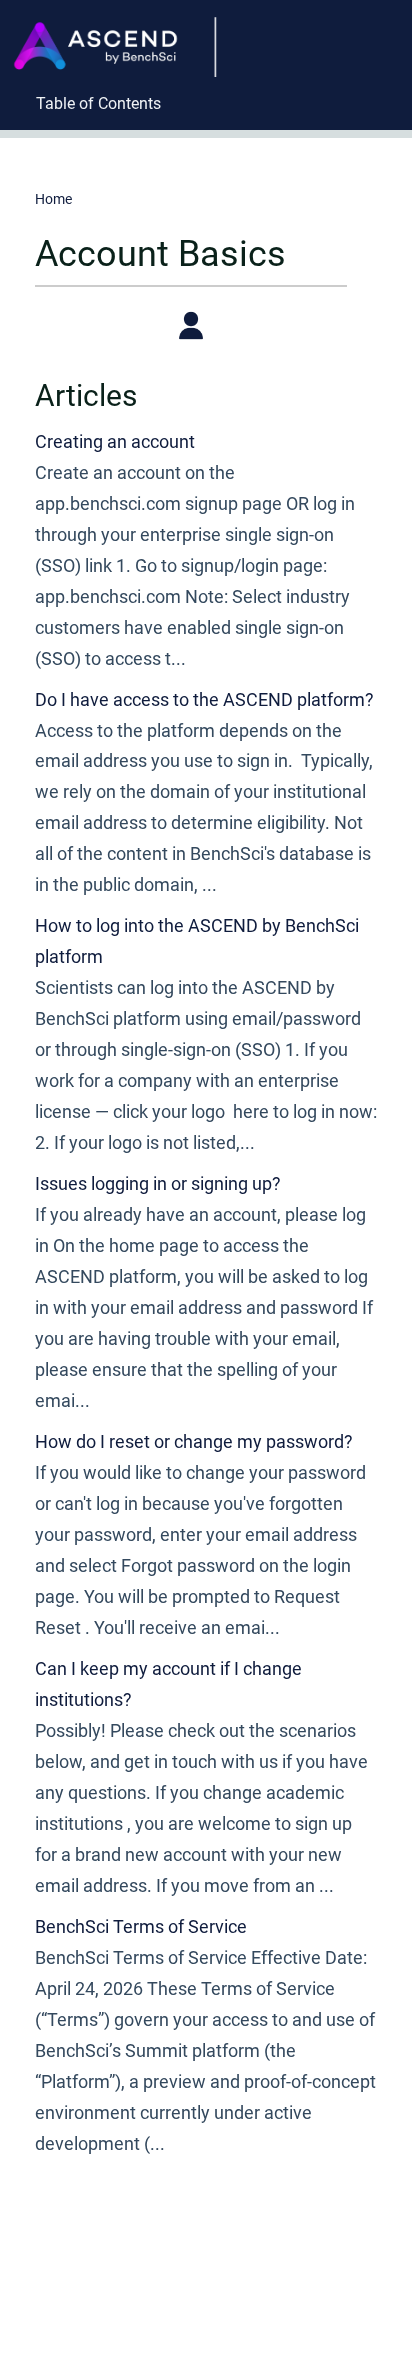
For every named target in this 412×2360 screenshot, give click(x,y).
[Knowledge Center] (121, 26)
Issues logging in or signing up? (158, 1183)
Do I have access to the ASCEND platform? (204, 699)
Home (53, 199)
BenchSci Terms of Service (141, 1926)
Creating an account (115, 441)
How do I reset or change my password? (194, 1441)
